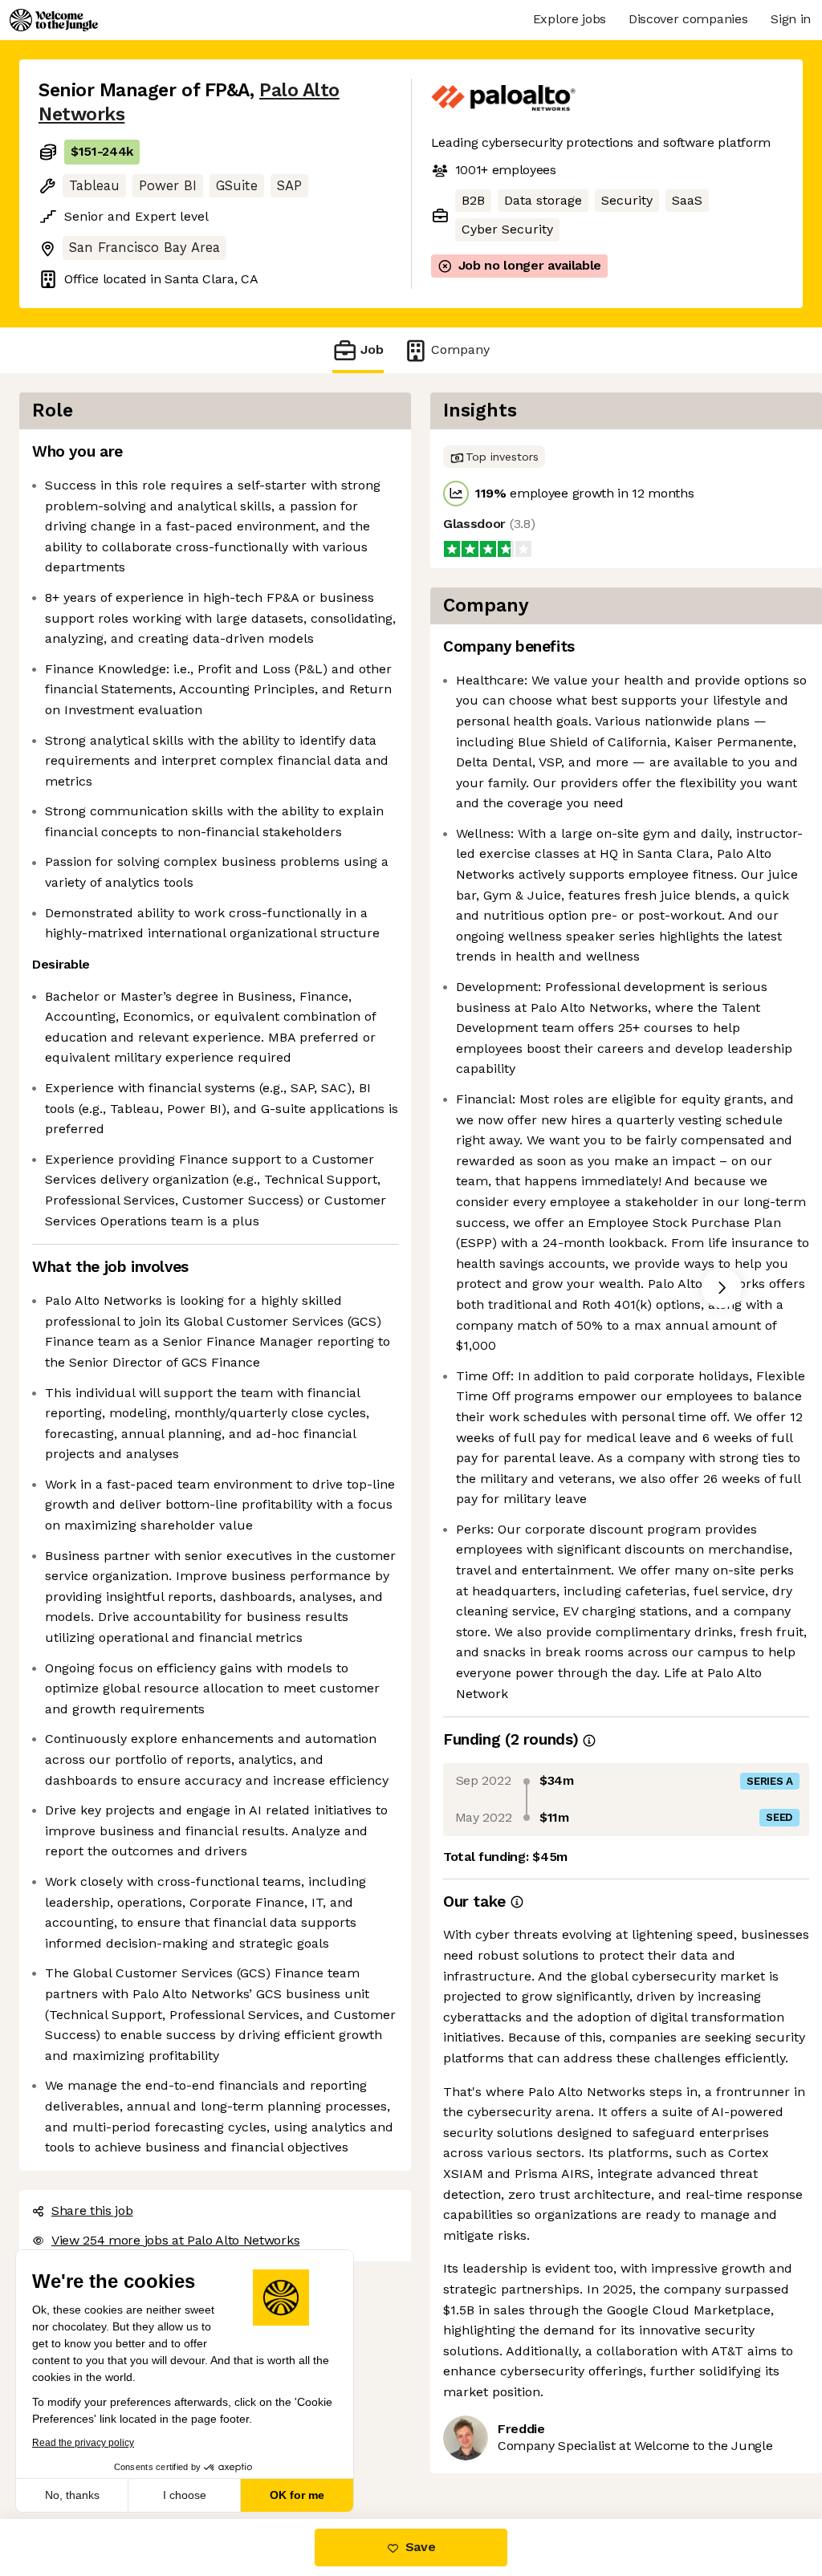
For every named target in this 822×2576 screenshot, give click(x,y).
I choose (185, 2495)
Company (460, 349)
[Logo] (54, 20)
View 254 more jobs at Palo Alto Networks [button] (175, 2240)
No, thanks (72, 2495)
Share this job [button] (92, 2210)
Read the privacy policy (83, 2443)
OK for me (297, 2495)
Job (372, 349)
